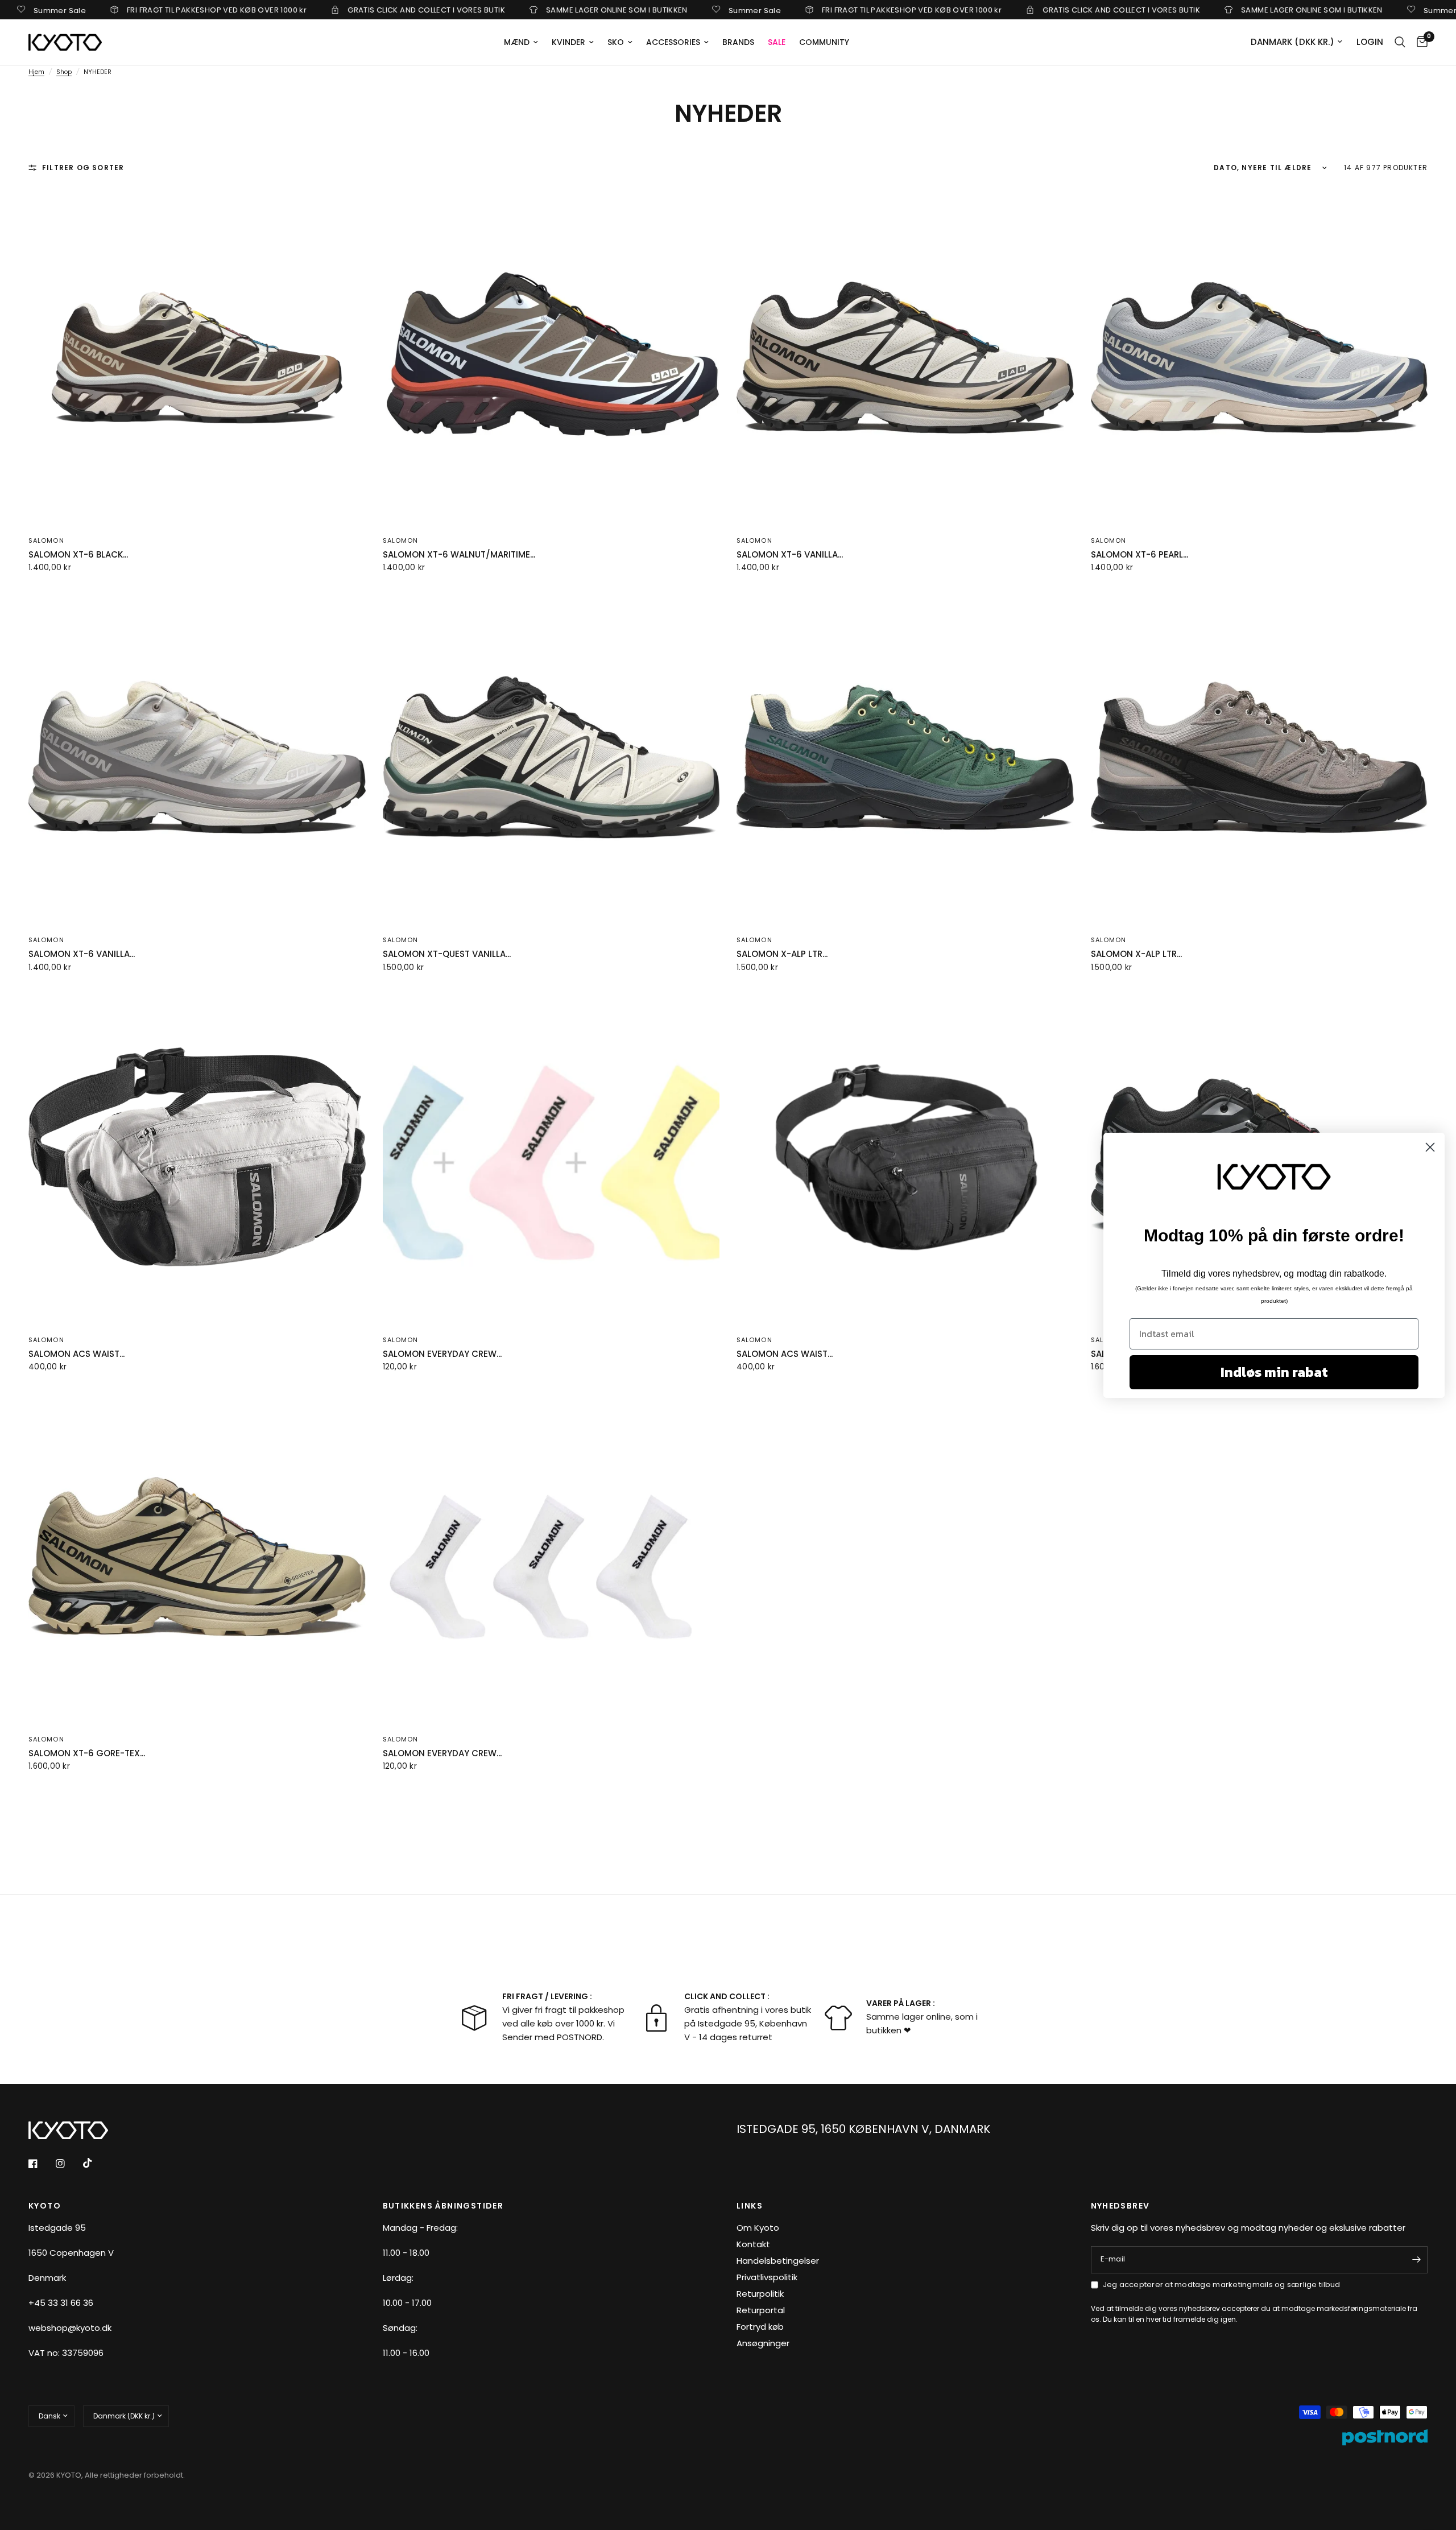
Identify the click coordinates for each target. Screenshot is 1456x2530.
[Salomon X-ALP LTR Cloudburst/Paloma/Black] (1259, 758)
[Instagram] (68, 2164)
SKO (616, 42)
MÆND (517, 42)
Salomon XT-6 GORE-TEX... (87, 1753)
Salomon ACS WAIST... (785, 1354)
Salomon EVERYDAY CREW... (442, 1753)
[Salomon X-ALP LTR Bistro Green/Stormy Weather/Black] (905, 758)
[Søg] (1400, 42)
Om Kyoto (758, 2228)
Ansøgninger (763, 2343)
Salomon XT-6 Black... (78, 554)
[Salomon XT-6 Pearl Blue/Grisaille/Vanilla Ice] (1259, 358)
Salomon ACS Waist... (76, 1354)
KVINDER (568, 42)
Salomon (46, 540)
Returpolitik (760, 2294)
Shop (64, 72)
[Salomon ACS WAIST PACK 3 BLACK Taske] (905, 1157)
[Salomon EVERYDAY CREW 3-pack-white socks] (551, 1556)
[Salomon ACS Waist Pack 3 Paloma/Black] (197, 1157)
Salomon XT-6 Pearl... (1139, 554)
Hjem (36, 72)
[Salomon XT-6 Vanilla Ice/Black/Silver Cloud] (905, 358)
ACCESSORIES (673, 42)
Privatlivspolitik (767, 2277)
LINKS (750, 2206)
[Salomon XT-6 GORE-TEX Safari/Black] (197, 1556)
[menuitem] (521, 42)
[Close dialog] (1430, 1147)
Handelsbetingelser (778, 2261)
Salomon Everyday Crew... (442, 1354)
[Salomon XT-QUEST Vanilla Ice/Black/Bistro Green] (551, 758)
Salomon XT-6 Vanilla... (790, 554)
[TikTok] (96, 2163)
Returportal (761, 2310)
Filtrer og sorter (83, 168)
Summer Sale (655, 10)
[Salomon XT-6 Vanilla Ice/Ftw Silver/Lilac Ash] (197, 758)
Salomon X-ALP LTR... (782, 954)
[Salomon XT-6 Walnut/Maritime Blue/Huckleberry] (551, 358)
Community (824, 42)
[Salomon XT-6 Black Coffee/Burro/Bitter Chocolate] (197, 358)
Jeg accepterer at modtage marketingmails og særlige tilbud (1222, 2285)
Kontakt (753, 2244)
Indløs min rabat (1274, 1372)
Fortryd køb (760, 2327)
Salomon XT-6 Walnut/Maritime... (459, 554)
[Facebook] (41, 2164)
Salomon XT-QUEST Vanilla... (447, 954)
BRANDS (738, 42)
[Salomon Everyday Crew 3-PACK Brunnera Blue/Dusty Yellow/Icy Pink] (551, 1157)
